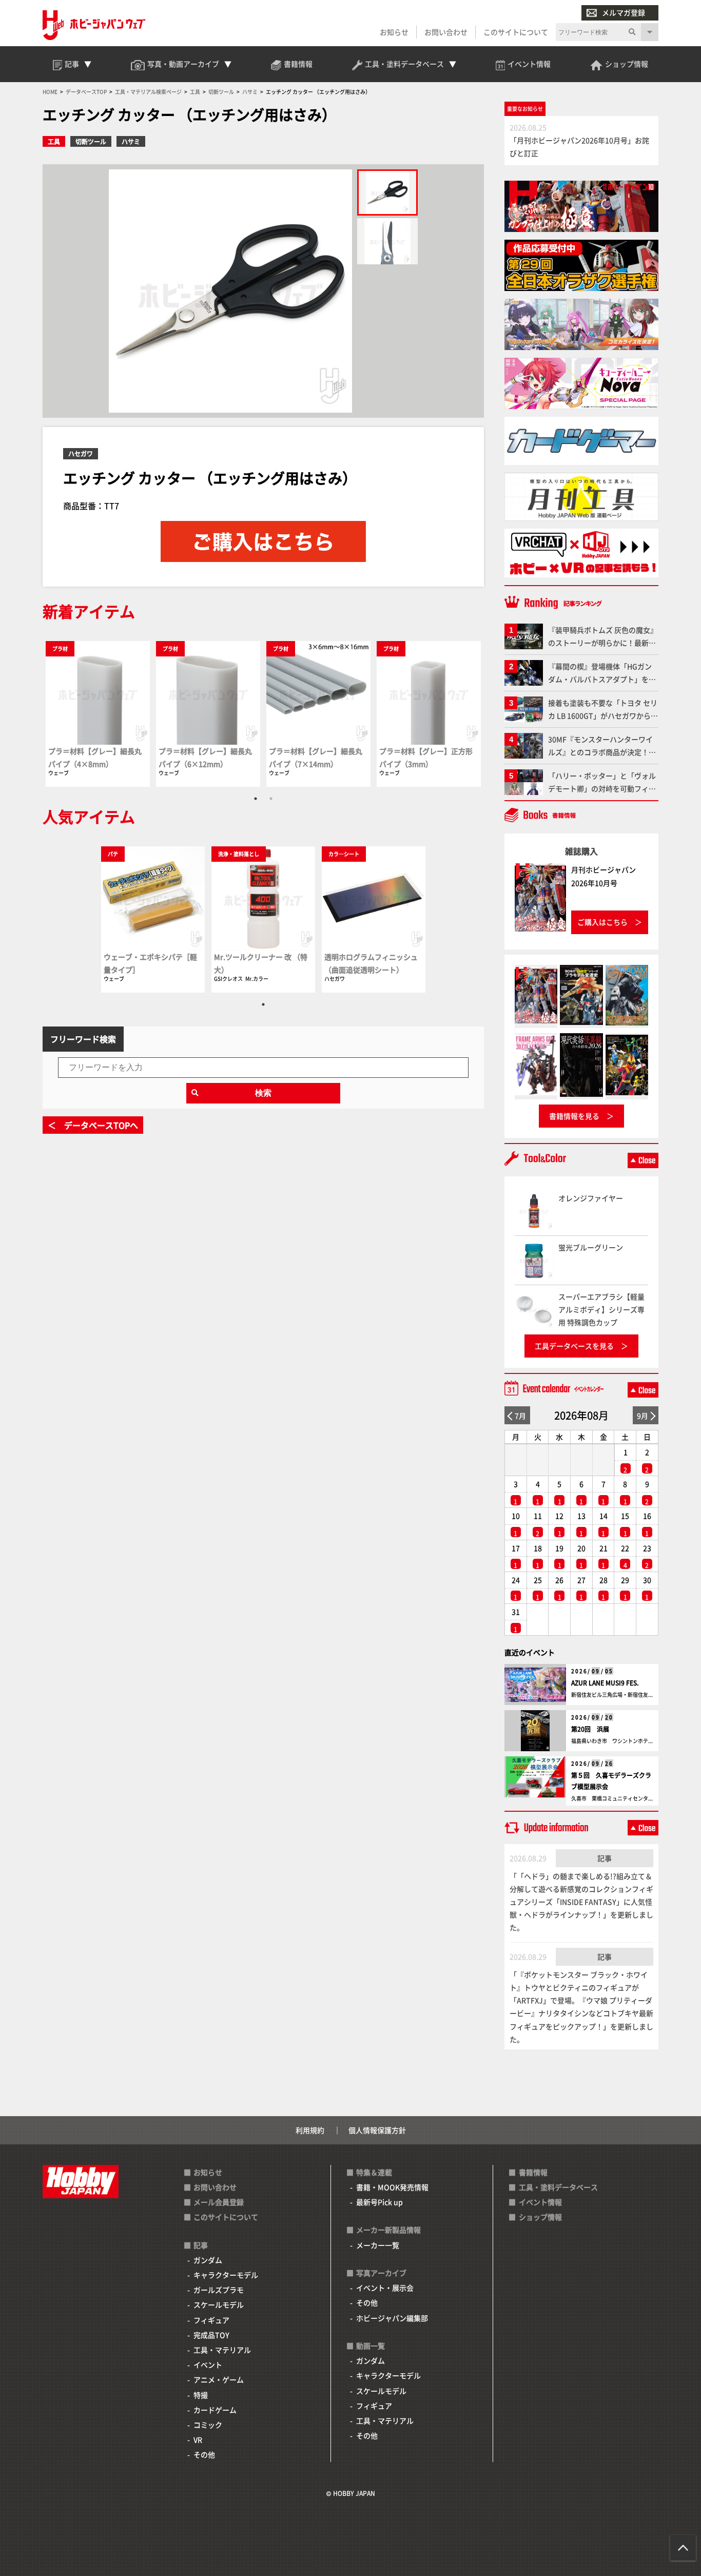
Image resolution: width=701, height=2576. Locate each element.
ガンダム (208, 2260)
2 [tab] (271, 799)
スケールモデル (219, 2304)
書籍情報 (533, 2172)
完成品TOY (211, 2335)
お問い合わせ (446, 32)
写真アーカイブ (381, 2273)
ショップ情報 (540, 2217)
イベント (208, 2365)
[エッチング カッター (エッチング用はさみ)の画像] (387, 192)
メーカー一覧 (378, 2245)
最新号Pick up (379, 2202)
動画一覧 (371, 2346)
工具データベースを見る (574, 1346)
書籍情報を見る (574, 1116)
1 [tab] (256, 799)
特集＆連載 (374, 2172)
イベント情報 (540, 2202)
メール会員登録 (219, 2202)
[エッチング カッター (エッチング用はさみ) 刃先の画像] (387, 241)
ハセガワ (81, 453)
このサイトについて (516, 32)
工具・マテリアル (222, 2350)
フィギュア (211, 2320)
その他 (204, 2454)
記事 (605, 1858)
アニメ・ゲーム (219, 2379)
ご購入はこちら (602, 922)
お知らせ (394, 32)
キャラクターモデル (226, 2275)
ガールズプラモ (219, 2290)
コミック (208, 2425)
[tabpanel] (98, 714)
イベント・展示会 (385, 2288)
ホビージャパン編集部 (392, 2318)
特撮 (201, 2395)
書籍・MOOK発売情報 (392, 2187)
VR (198, 2439)
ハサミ (131, 141)
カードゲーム (215, 2410)
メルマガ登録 (624, 12)
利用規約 (310, 2130)
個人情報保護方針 (377, 2130)
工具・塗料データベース (558, 2187)
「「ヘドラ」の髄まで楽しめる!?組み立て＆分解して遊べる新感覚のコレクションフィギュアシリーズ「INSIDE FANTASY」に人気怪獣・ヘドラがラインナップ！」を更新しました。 (581, 1902)
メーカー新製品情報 (388, 2230)
